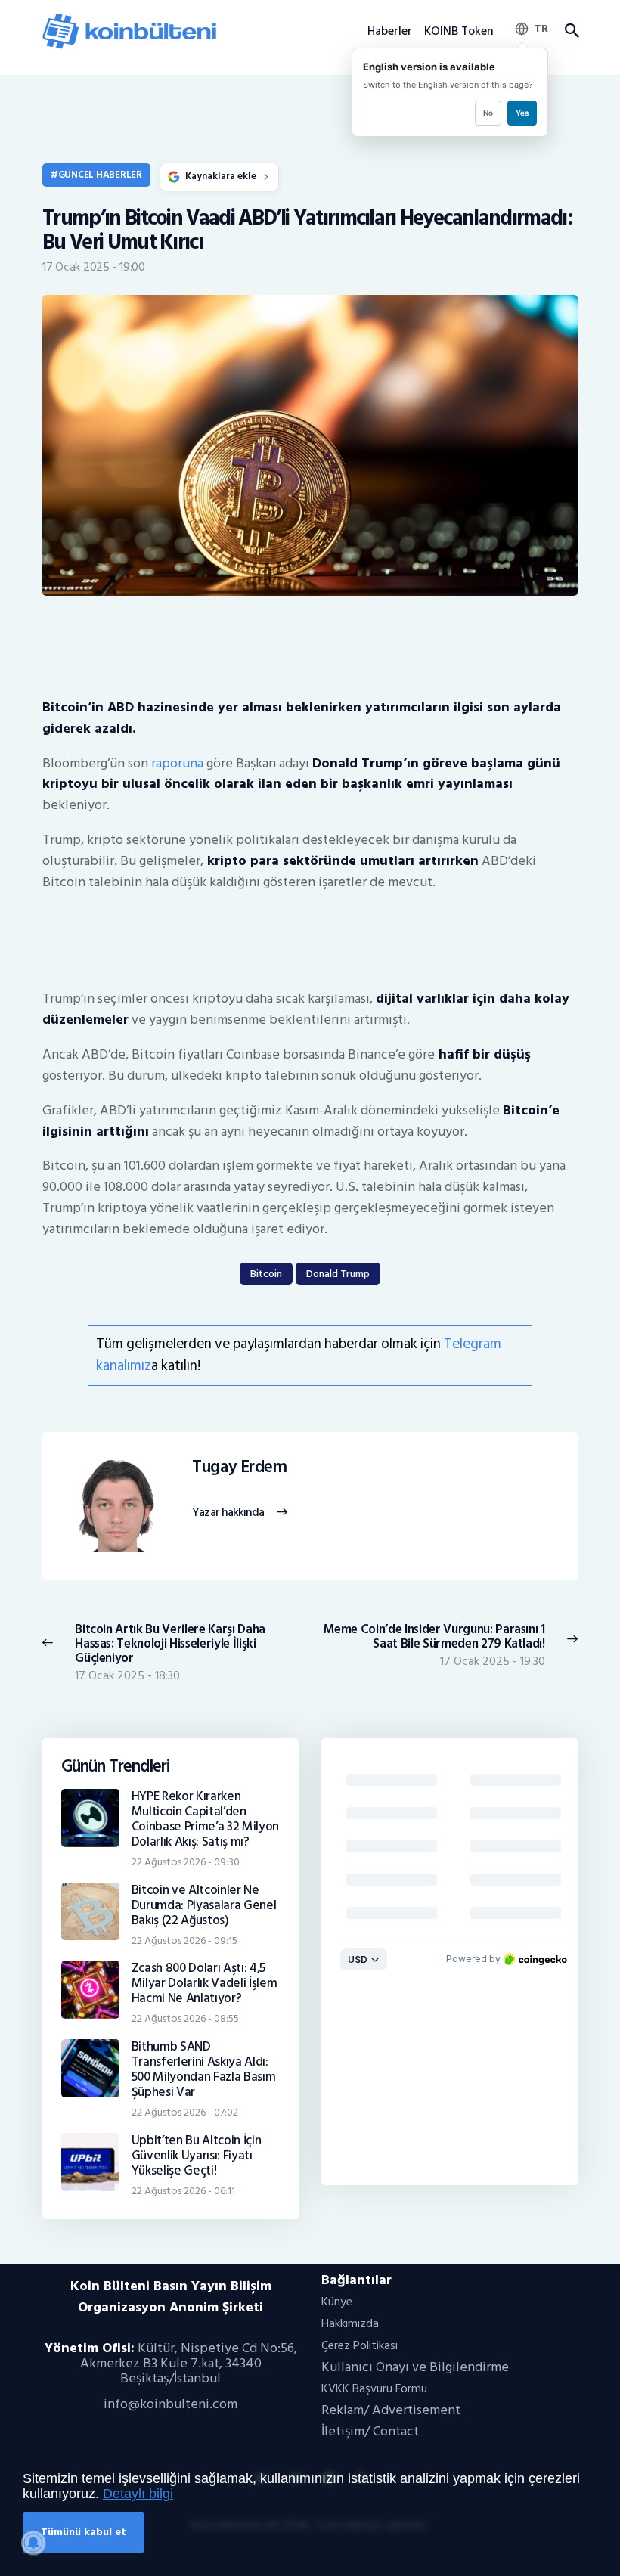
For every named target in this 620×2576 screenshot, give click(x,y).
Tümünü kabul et (84, 2532)
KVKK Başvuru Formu (374, 2388)
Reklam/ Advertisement (391, 2410)
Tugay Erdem (239, 1468)
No (488, 113)
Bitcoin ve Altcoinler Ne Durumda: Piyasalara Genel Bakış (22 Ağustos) (204, 1905)
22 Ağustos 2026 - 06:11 (183, 2191)
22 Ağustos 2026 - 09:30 (186, 1862)
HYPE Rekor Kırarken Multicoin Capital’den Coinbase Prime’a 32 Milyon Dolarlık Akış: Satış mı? (205, 1819)
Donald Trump (338, 1274)
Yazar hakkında (228, 1513)
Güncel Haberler (100, 175)
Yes (522, 113)
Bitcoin (266, 1274)
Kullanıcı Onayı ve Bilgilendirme (415, 2367)
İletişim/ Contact (370, 2431)
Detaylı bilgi (138, 2494)
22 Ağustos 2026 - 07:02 (185, 2112)
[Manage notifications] (33, 2543)
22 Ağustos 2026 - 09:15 (184, 1941)
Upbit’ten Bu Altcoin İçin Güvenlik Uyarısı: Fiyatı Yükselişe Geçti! (197, 2156)
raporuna (177, 763)
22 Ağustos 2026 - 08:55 (185, 2018)
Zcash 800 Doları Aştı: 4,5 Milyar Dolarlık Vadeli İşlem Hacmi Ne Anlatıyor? (205, 1983)
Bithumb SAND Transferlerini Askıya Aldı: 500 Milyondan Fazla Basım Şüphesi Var (204, 2069)
